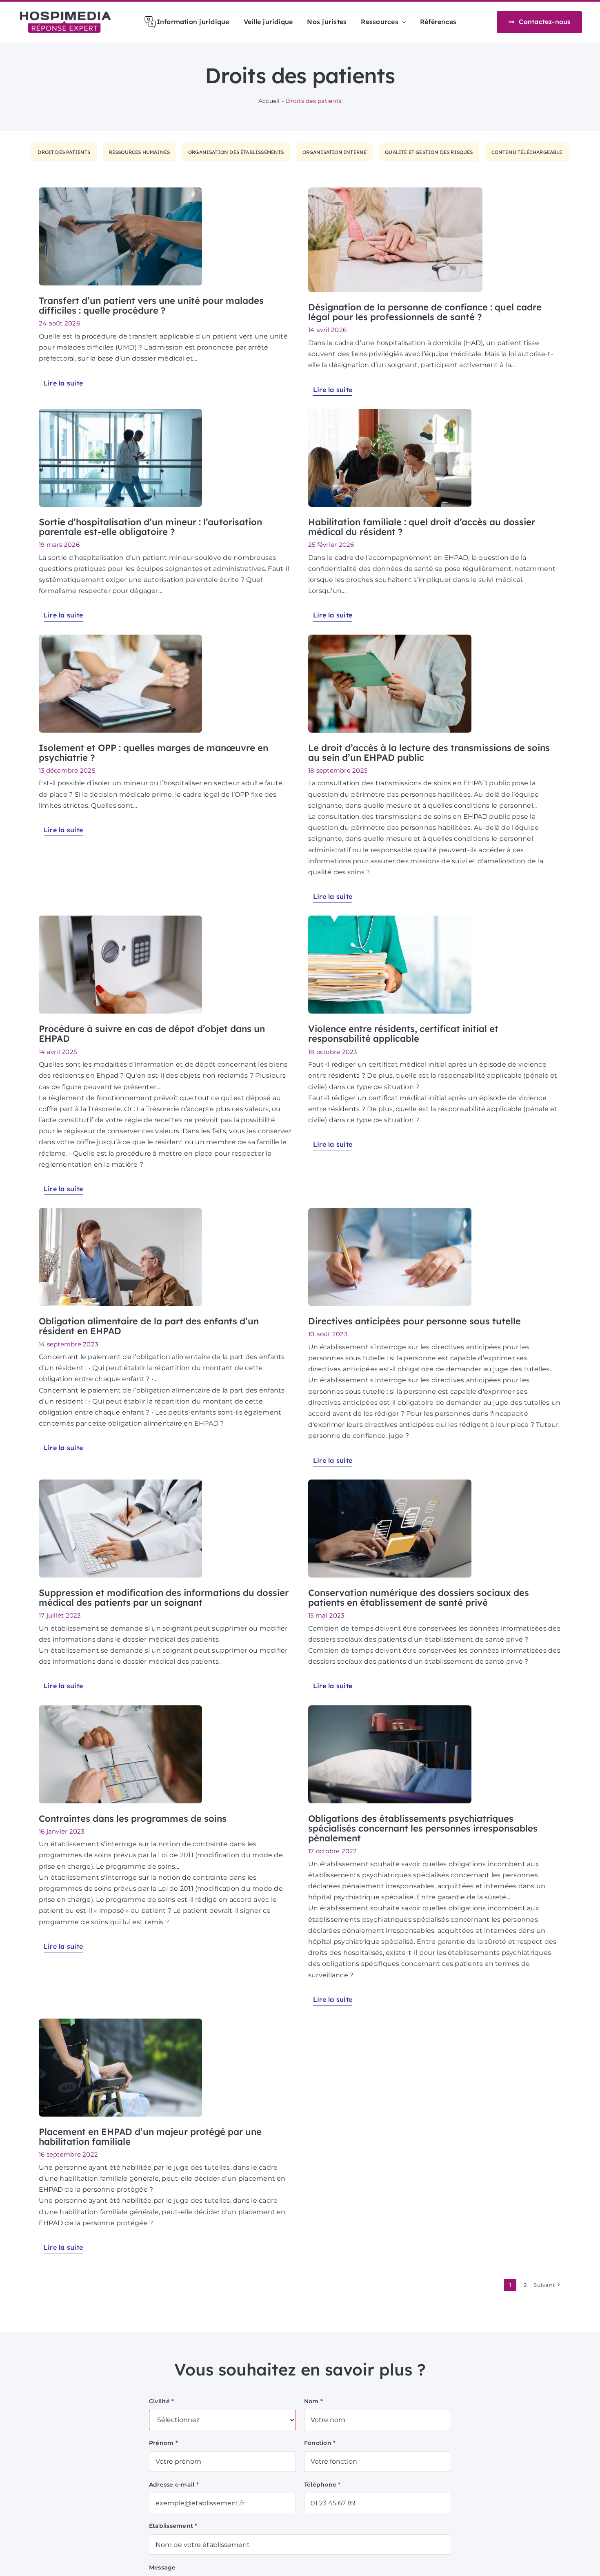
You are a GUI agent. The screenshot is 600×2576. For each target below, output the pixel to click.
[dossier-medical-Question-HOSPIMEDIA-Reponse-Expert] (120, 1483)
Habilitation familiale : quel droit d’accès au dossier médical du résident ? (422, 527)
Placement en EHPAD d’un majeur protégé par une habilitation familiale (150, 2137)
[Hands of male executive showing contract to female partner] (120, 638)
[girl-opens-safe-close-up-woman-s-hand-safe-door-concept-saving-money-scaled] (120, 919)
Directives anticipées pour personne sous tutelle (414, 1321)
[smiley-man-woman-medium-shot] (120, 1211)
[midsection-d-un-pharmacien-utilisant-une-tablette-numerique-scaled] (390, 638)
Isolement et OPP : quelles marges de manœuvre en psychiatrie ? (153, 753)
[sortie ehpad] (120, 2022)
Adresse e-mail (174, 2485)
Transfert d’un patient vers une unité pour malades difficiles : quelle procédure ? (151, 305)
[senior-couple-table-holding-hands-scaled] (395, 191)
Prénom (163, 2443)
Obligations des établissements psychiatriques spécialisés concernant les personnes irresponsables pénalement (423, 1828)
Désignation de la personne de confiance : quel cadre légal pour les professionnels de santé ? (425, 312)
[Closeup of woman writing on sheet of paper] (390, 1211)
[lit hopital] (390, 1708)
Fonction (320, 2443)
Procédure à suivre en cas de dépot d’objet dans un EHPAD (152, 1034)
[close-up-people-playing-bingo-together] (390, 412)
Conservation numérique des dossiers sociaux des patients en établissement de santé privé (419, 1598)
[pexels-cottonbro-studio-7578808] (120, 1708)
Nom (313, 2401)
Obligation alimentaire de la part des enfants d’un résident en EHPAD (149, 1326)
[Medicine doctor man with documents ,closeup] (390, 919)
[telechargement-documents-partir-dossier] (390, 1483)
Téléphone (322, 2485)
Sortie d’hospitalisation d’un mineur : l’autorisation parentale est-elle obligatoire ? (150, 527)
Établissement (173, 2526)
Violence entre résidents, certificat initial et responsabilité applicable (403, 1034)
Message (162, 2567)
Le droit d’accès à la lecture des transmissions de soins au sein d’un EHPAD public (429, 753)
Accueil (269, 101)
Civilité (161, 2401)
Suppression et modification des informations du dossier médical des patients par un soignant (164, 1598)
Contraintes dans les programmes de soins (133, 1818)
